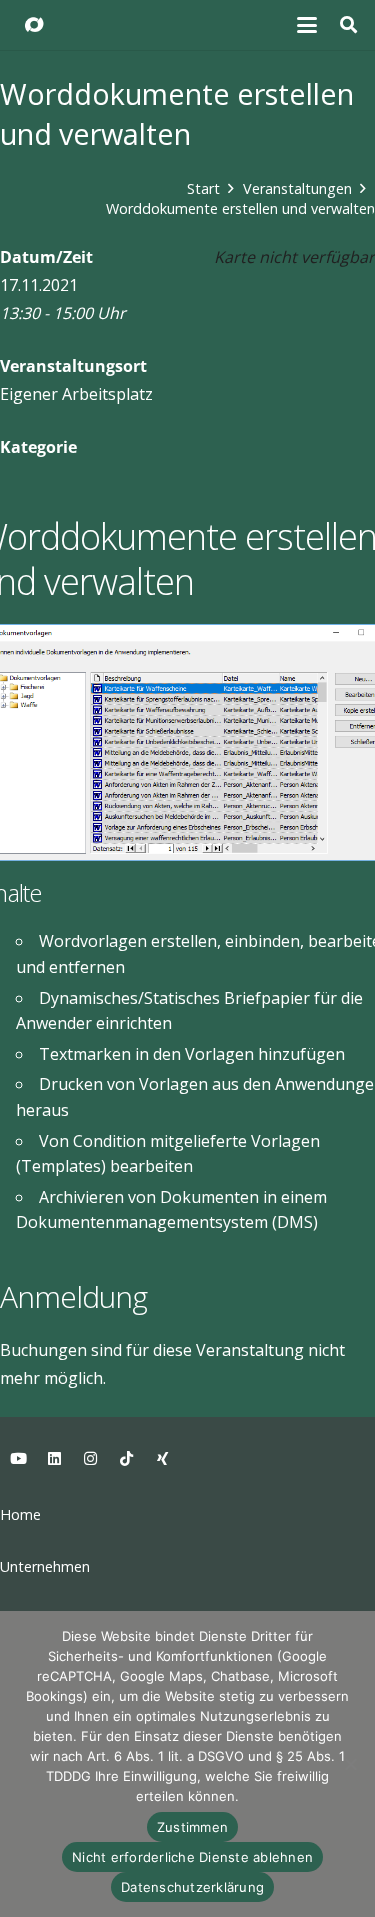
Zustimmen (192, 1827)
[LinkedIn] (54, 1459)
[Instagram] (90, 1459)
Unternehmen (45, 1566)
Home (20, 1514)
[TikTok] (126, 1459)
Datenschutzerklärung (192, 1887)
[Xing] (162, 1459)
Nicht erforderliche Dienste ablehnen (192, 1857)
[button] (308, 25)
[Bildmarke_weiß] (34, 25)
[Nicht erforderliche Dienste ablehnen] (350, 1764)
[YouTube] (18, 1459)
